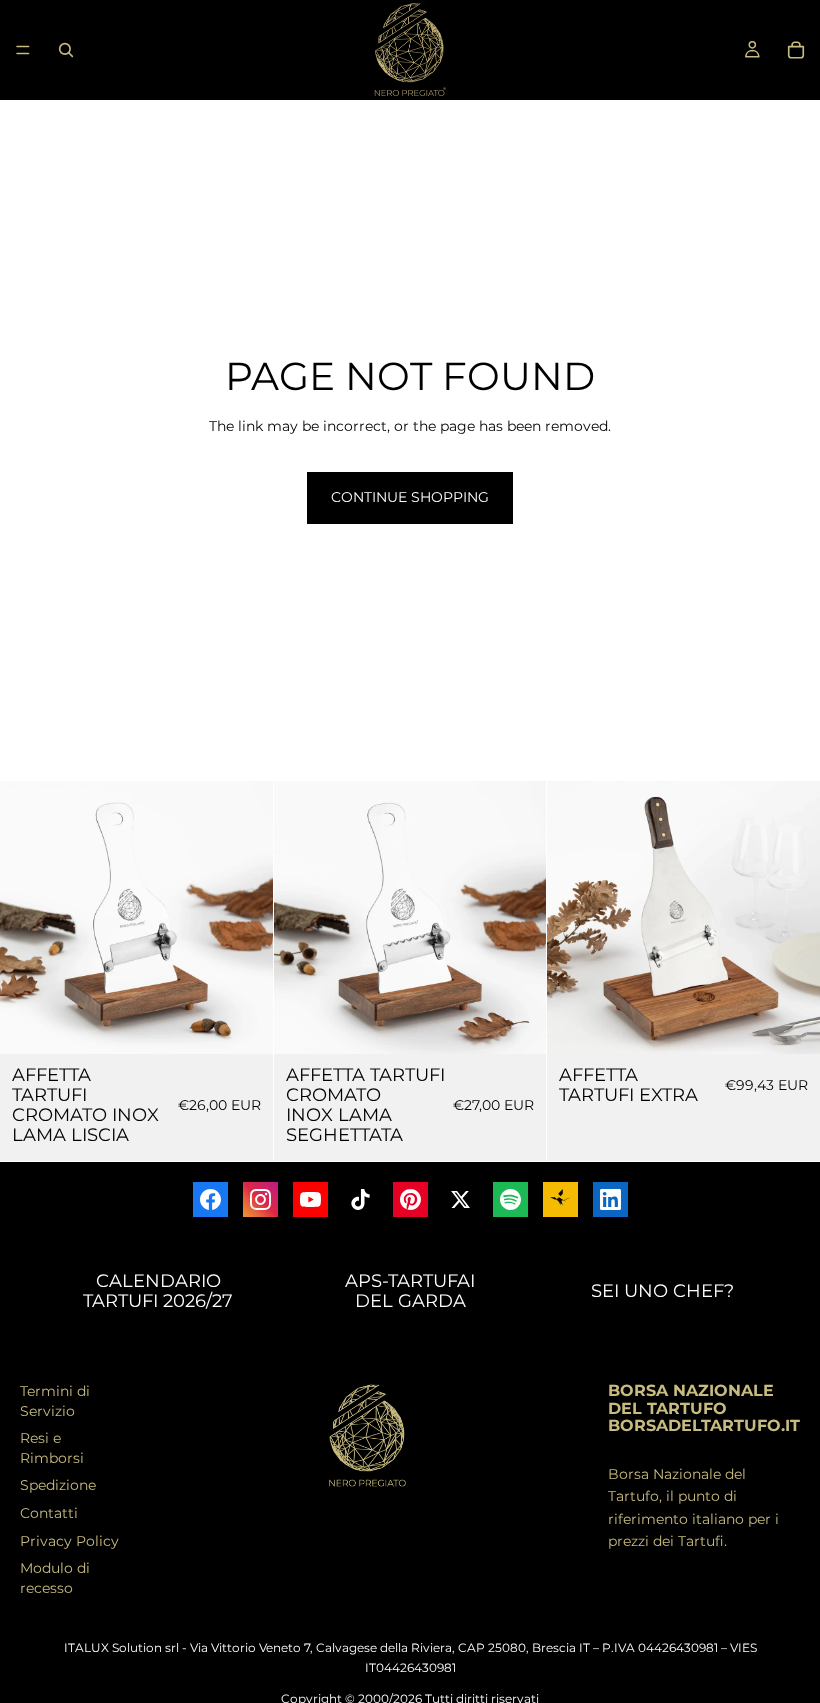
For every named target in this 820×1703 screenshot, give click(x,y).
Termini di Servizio (55, 1401)
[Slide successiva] (243, 918)
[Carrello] (796, 50)
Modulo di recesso (55, 1578)
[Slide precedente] (30, 918)
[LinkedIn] (610, 1199)
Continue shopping (410, 497)
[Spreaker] (560, 1199)
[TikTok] (360, 1199)
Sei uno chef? (662, 1291)
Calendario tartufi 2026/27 (158, 1291)
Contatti (49, 1513)
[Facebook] (210, 1199)
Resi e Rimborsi (52, 1448)
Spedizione (58, 1485)
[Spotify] (510, 1199)
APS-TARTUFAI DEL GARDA (410, 1291)
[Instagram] (260, 1199)
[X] (460, 1199)
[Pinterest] (410, 1199)
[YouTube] (310, 1199)
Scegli (259, 1023)
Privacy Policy (69, 1541)
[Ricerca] (66, 50)
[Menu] (23, 50)
